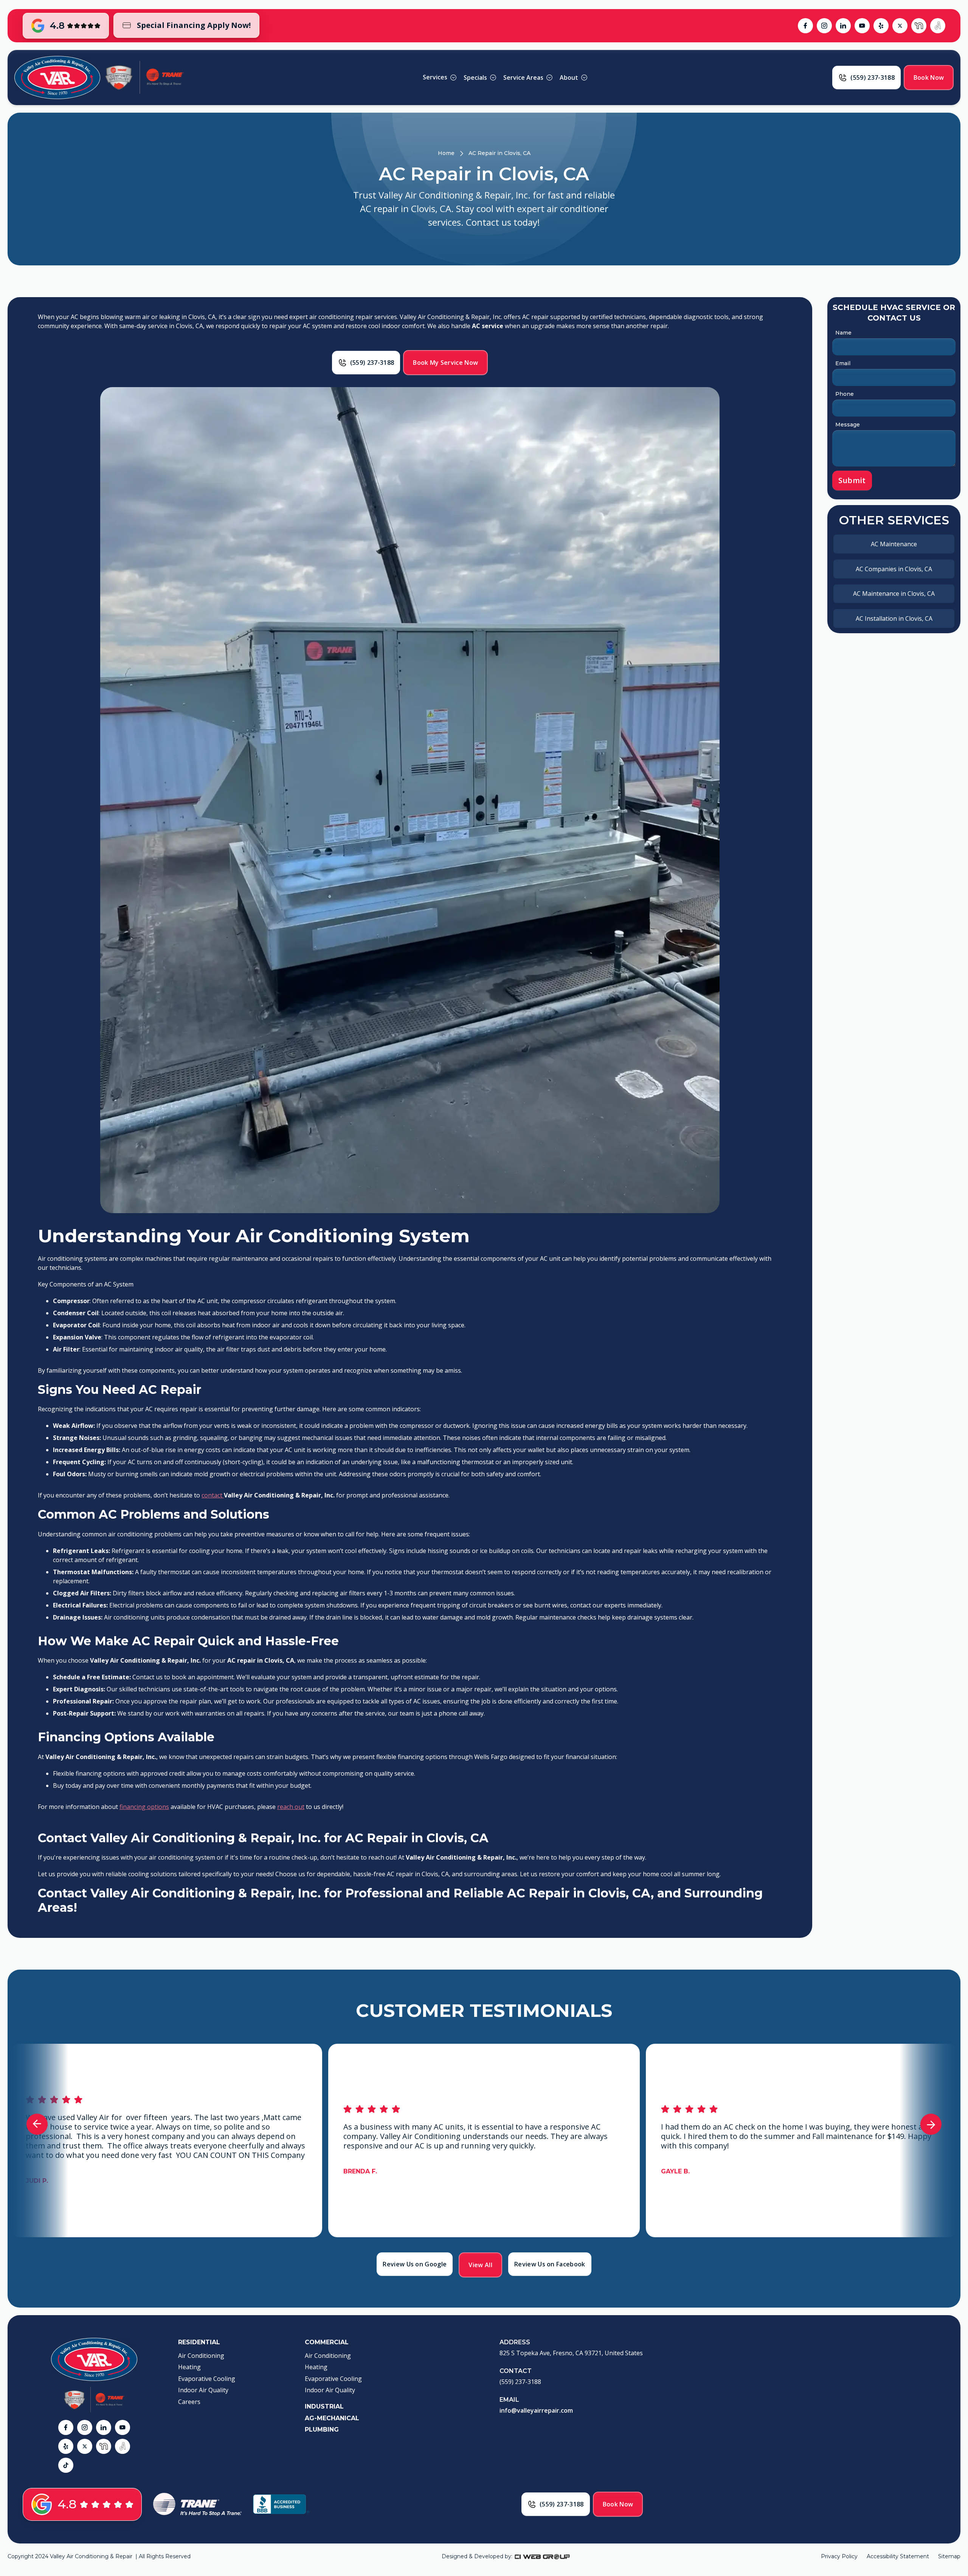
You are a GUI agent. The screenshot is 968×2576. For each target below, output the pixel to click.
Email (843, 363)
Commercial (327, 2342)
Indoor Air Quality (203, 2390)
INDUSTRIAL (324, 2406)
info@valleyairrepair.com (536, 2410)
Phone (845, 394)
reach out (291, 1807)
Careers (189, 2402)
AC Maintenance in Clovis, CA (894, 594)
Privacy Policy (839, 2556)
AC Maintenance (894, 544)
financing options (144, 1807)
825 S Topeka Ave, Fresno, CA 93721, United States (571, 2353)
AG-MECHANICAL (332, 2418)
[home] (57, 77)
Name (843, 333)
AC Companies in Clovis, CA (894, 569)
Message (848, 425)
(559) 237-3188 (520, 2382)
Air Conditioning (201, 2356)
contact (213, 1495)
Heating (189, 2367)
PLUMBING (322, 2430)
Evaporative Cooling (207, 2379)
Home (446, 153)
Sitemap (949, 2556)
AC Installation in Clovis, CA (894, 618)
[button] (440, 77)
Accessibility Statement (898, 2556)
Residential (199, 2342)
